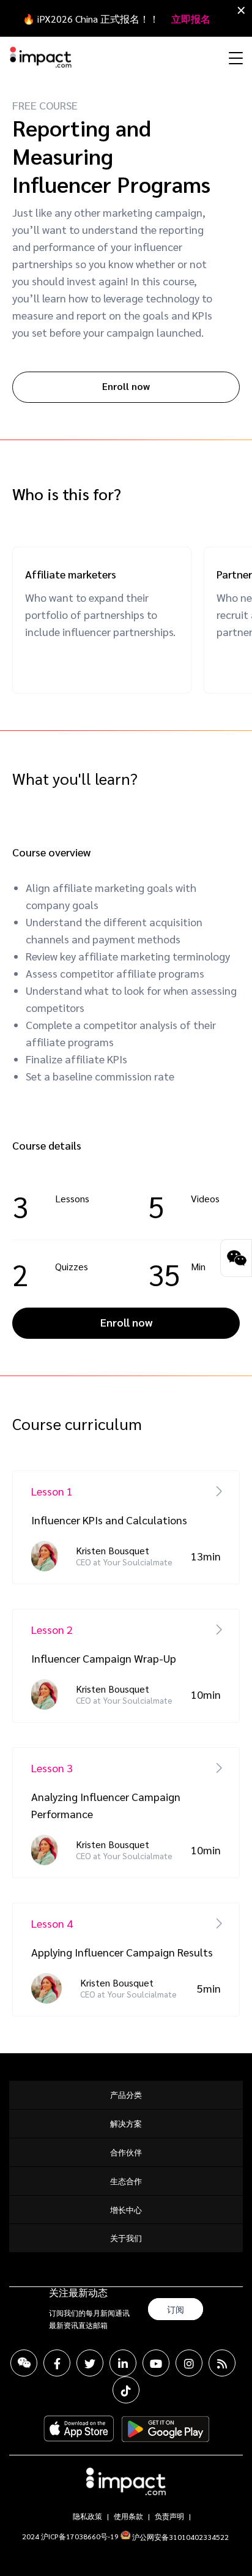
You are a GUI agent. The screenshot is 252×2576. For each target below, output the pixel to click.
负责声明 (169, 2516)
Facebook (57, 2363)
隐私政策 (87, 2516)
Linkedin (123, 2363)
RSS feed (222, 2363)
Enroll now (126, 386)
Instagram (189, 2363)
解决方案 (126, 2123)
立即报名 (191, 19)
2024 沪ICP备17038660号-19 (70, 2536)
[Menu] (234, 58)
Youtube (156, 2363)
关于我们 (126, 2238)
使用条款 (128, 2516)
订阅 (176, 2309)
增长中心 (126, 2210)
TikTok (126, 2390)
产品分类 (126, 2095)
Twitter (90, 2363)
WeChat (24, 2363)
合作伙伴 (126, 2152)
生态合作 (126, 2181)
